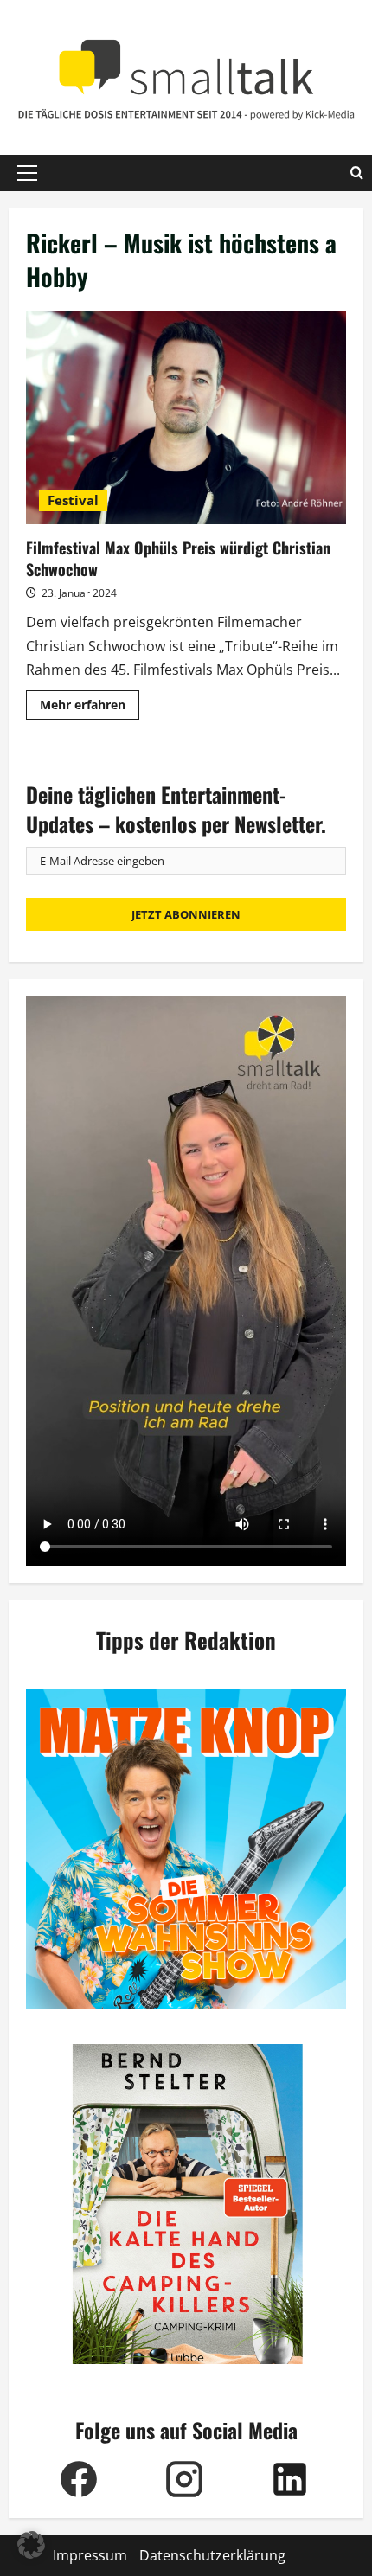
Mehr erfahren (90, 708)
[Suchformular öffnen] (357, 173)
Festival (73, 500)
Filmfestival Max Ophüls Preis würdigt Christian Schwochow (186, 417)
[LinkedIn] (290, 2479)
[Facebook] (79, 2479)
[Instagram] (184, 2479)
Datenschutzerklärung (212, 2555)
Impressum (90, 2555)
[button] (27, 173)
